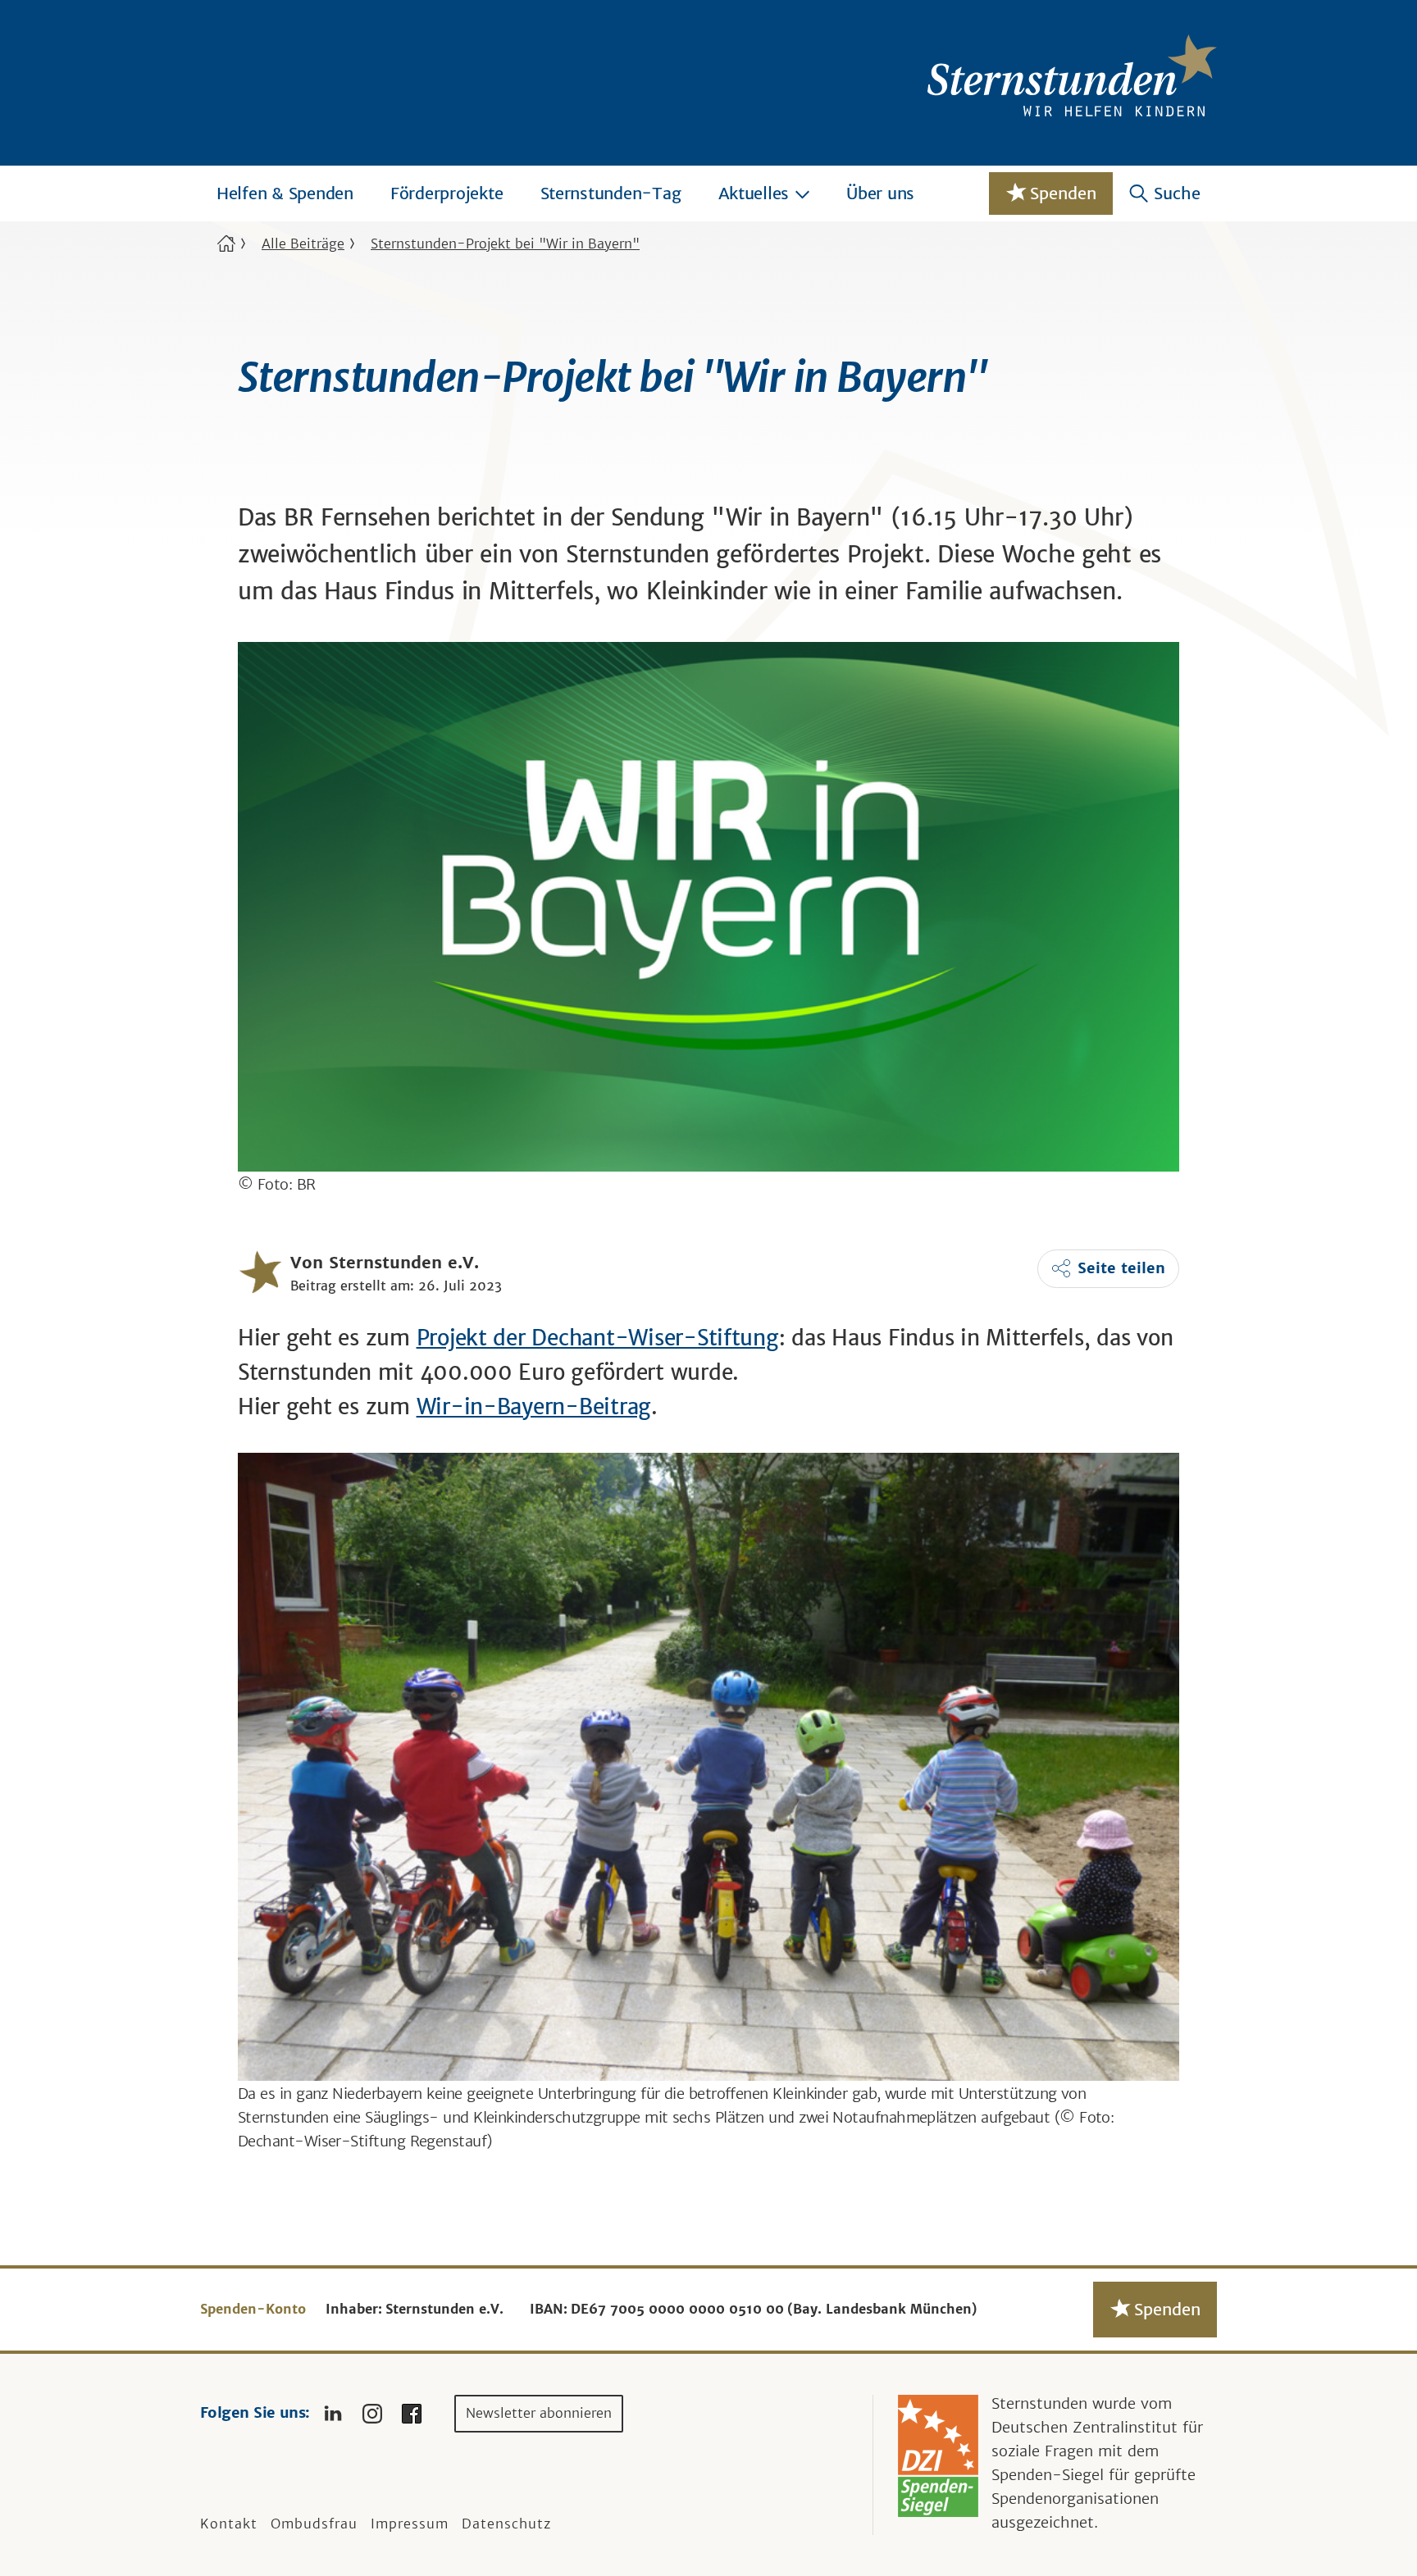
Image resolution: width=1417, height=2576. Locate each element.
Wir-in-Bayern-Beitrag (534, 1406)
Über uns (880, 193)
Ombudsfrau (314, 2524)
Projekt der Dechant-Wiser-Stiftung (598, 1338)
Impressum (410, 2524)
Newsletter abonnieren (539, 2413)
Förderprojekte (447, 193)
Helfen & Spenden (285, 193)
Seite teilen (1121, 1268)
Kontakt (229, 2524)
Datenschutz (506, 2524)
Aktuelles (754, 193)
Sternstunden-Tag (611, 193)
